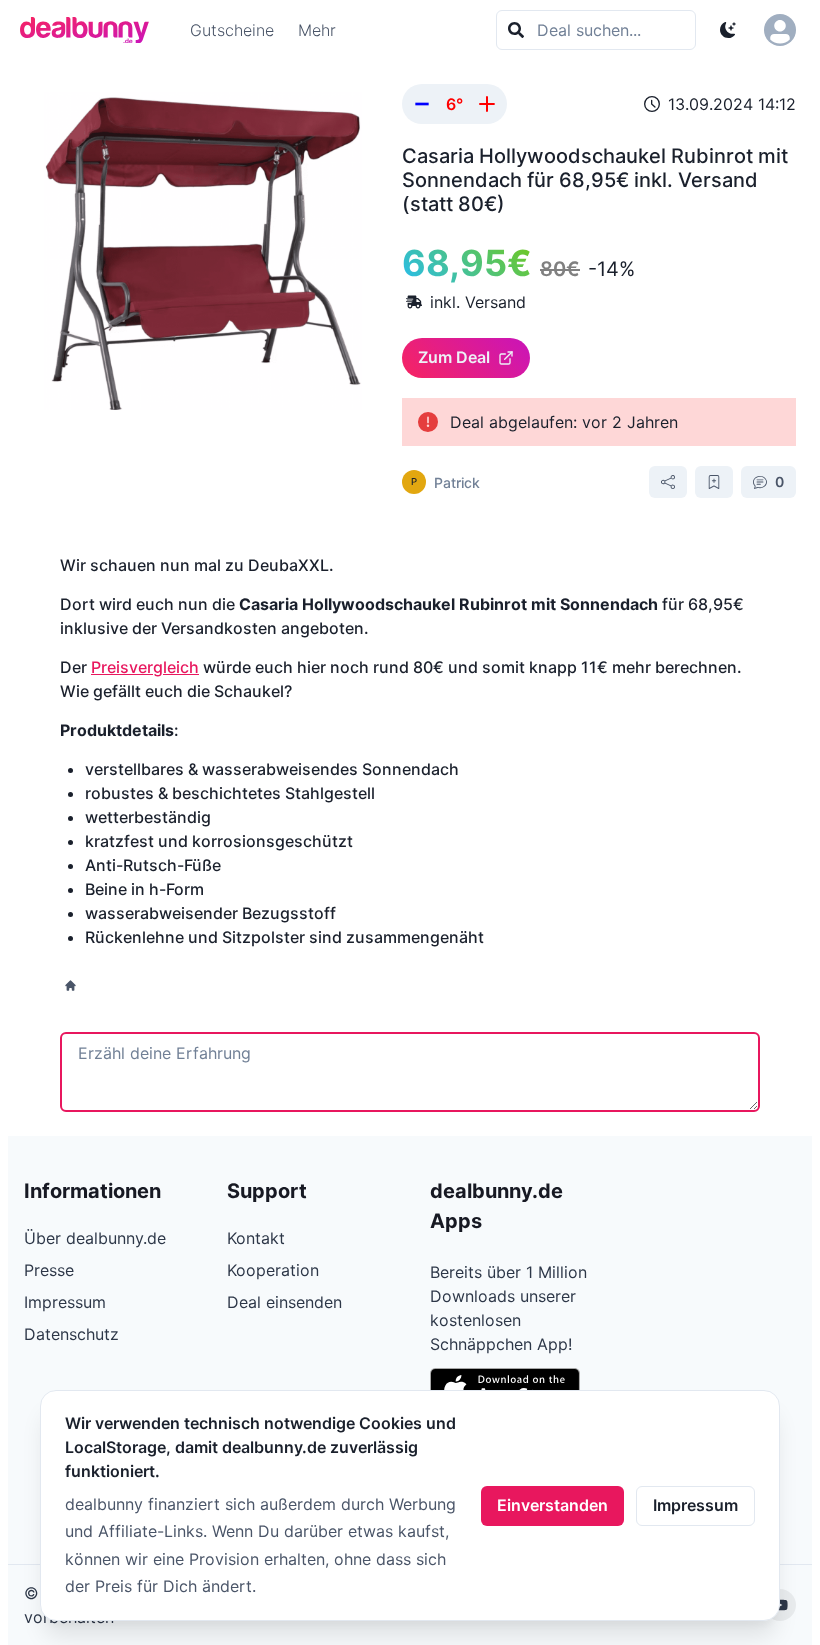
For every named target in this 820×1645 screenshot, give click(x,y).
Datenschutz (71, 1334)
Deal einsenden (284, 1302)
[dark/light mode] (728, 30)
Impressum (695, 1505)
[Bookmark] (714, 482)
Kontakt (256, 1238)
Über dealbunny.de (95, 1238)
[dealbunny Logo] (91, 30)
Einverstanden (552, 1505)
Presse (49, 1270)
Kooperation (273, 1270)
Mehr (317, 30)
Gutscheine (232, 30)
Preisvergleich (145, 667)
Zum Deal (454, 357)
